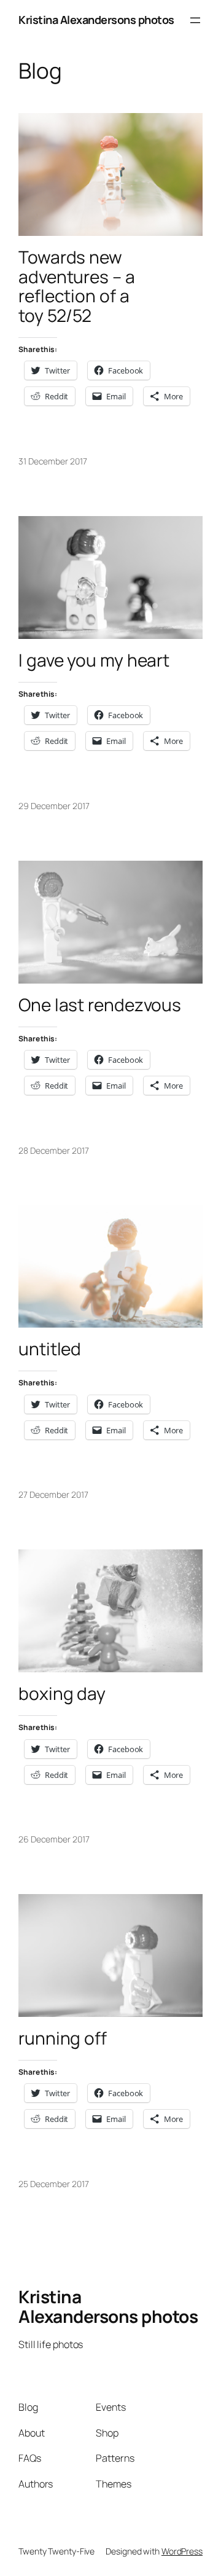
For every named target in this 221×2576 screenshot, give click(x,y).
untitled (50, 1349)
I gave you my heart (94, 660)
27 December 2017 (53, 1494)
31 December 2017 (52, 461)
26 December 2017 (54, 1839)
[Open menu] (195, 20)
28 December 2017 (53, 1150)
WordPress (182, 2551)
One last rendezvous (100, 1005)
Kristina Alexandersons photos (96, 20)
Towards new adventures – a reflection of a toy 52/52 (77, 287)
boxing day (62, 1694)
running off (63, 2038)
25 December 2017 (53, 2184)
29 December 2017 (54, 806)
